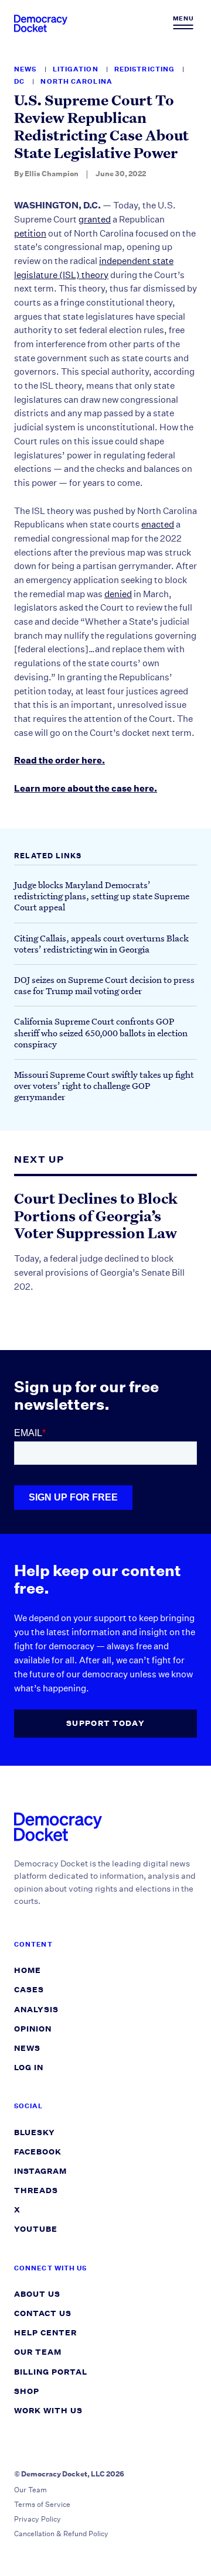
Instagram (40, 2171)
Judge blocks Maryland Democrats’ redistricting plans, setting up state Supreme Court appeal (102, 896)
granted (95, 219)
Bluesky (35, 2133)
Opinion (33, 2029)
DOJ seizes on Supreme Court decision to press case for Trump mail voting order (104, 985)
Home (28, 1970)
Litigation (76, 69)
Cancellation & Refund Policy (61, 2534)
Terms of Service (42, 2504)
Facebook (38, 2152)
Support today (105, 1723)
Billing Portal (51, 2372)
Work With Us (48, 2411)
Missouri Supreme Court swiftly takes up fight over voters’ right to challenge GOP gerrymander (104, 1085)
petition (30, 233)
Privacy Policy (38, 2519)
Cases (29, 1990)
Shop (27, 2391)
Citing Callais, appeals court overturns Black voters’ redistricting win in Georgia (101, 943)
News (26, 69)
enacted (158, 524)
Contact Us (43, 2313)
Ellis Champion (52, 174)
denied (118, 594)
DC (20, 82)
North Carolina (76, 82)
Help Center (45, 2333)
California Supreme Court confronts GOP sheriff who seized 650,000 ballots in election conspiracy (101, 1032)
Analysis (36, 2010)
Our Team (38, 2352)
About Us (37, 2294)
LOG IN (29, 2068)
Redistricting (145, 69)
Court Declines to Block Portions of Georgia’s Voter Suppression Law (96, 1216)
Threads (36, 2190)
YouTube (36, 2229)
